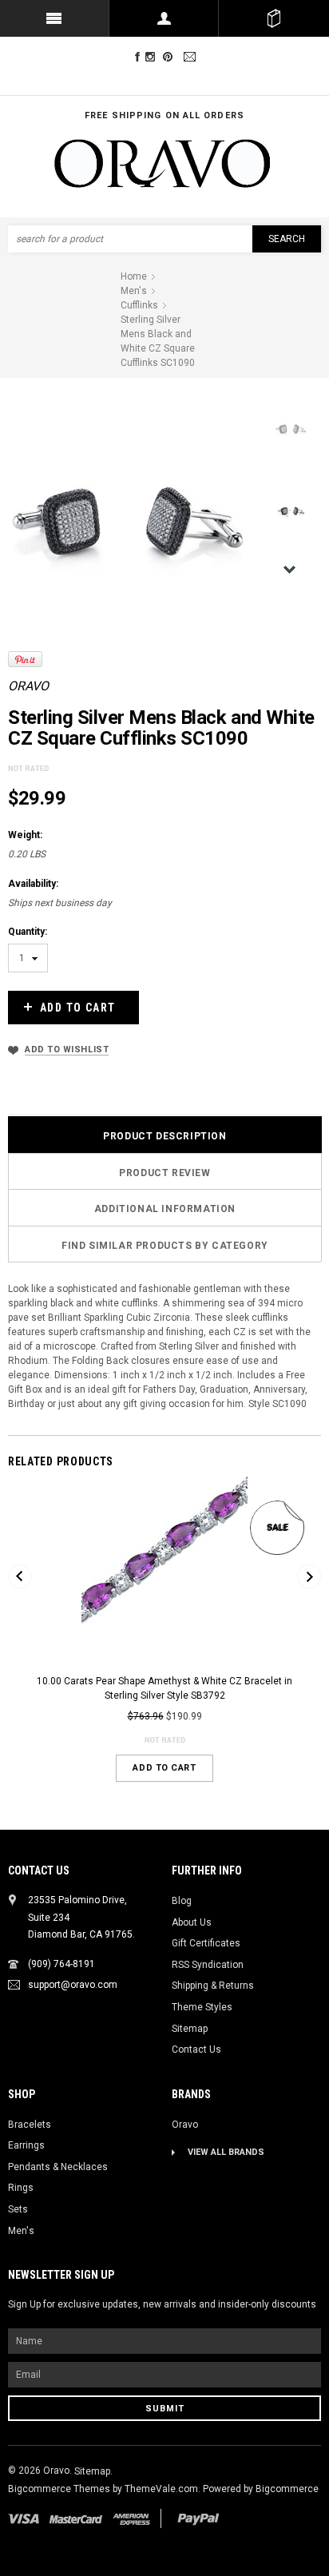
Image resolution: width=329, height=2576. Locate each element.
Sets (18, 2209)
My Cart (274, 18)
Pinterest (171, 57)
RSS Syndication (208, 1965)
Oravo (28, 686)
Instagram (153, 57)
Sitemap (190, 2029)
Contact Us (196, 2049)
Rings (21, 2188)
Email (192, 57)
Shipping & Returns (213, 1986)
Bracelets (30, 2125)
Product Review (164, 1173)
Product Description (164, 1136)
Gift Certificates (206, 1943)
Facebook (137, 57)
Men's (21, 2231)
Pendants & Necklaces (58, 2167)
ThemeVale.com (161, 2489)
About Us (192, 1922)
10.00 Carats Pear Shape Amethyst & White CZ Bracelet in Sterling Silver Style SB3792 (164, 1689)
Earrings (26, 2145)
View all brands (226, 2152)
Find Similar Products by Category (165, 1246)
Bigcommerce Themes (60, 2489)
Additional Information (165, 1209)
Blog (182, 1901)
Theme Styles (202, 2007)
